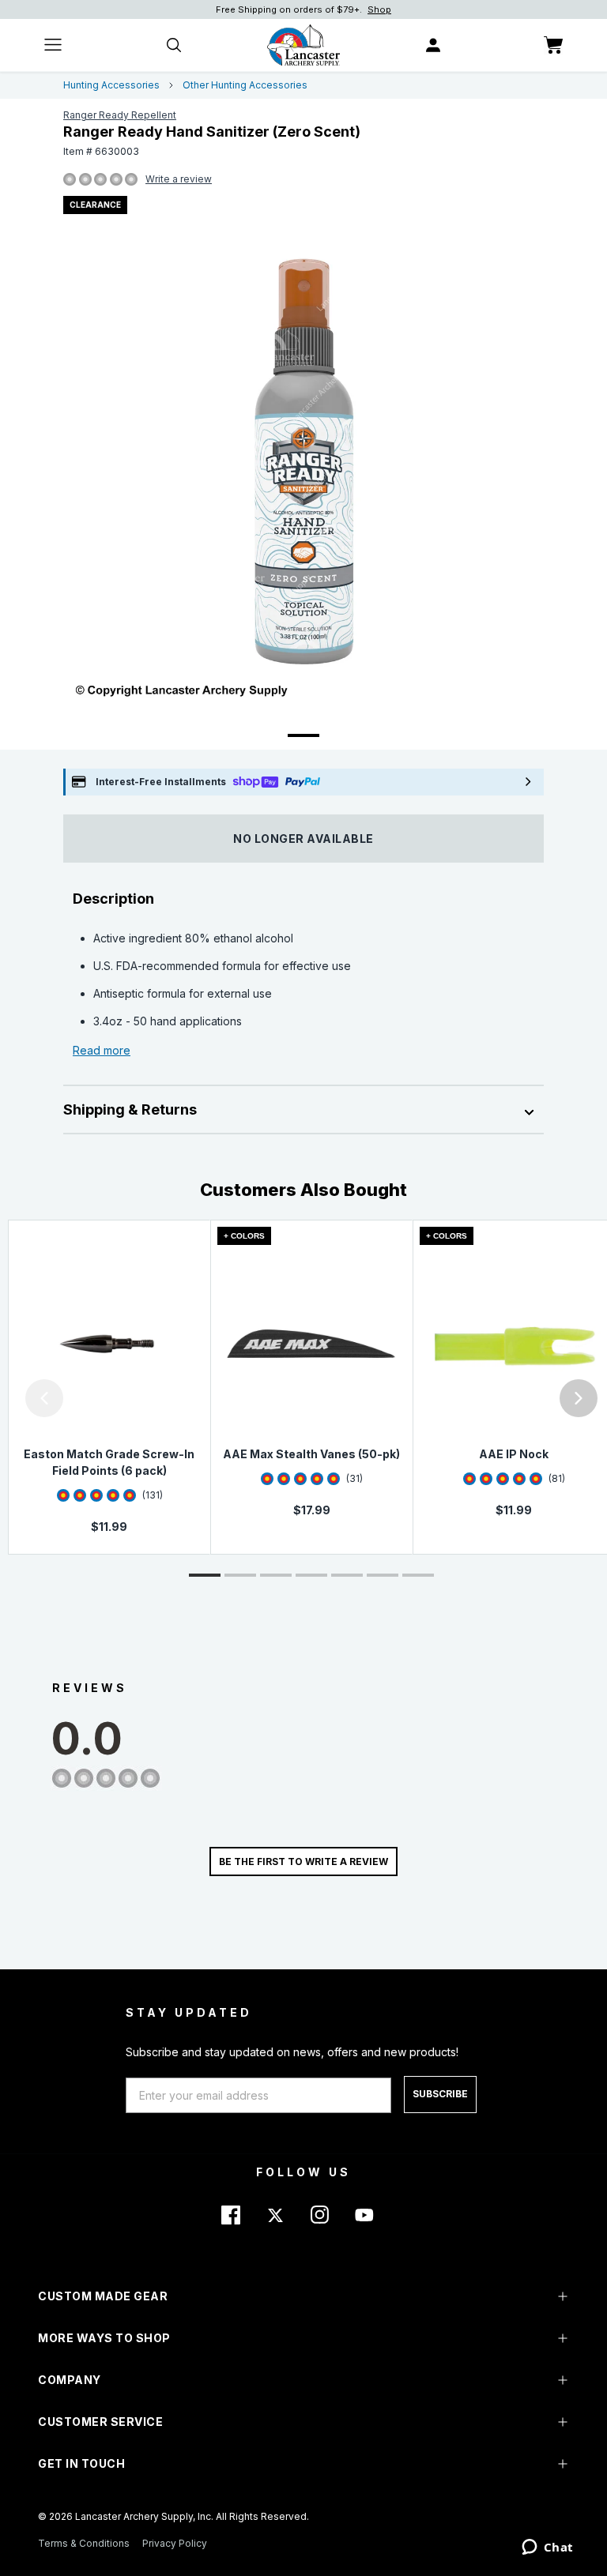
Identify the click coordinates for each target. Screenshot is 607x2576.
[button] (4, 1398)
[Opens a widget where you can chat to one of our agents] (547, 2548)
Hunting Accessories (111, 85)
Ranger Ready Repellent (120, 115)
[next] (579, 1398)
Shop (379, 9)
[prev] (44, 1398)
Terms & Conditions (84, 2543)
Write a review (179, 179)
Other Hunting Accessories (245, 85)
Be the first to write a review (303, 1861)
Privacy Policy (175, 2543)
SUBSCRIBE (440, 2094)
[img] (70, 180)
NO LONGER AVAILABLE (303, 839)
